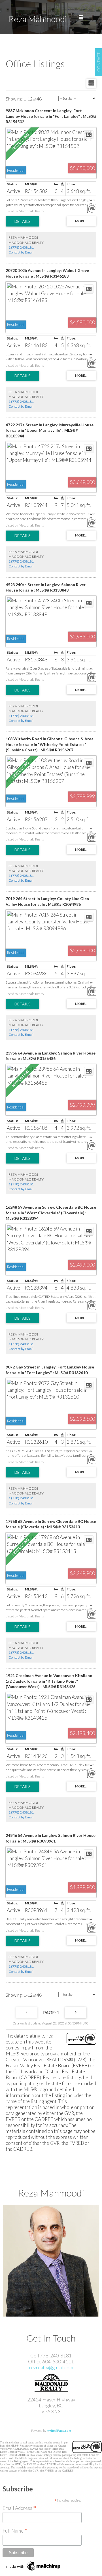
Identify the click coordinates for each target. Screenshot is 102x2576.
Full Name (15, 2530)
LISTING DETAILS (23, 221)
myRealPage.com (59, 2431)
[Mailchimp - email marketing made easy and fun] (34, 2570)
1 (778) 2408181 (21, 247)
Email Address (19, 2508)
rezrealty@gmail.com (51, 2368)
